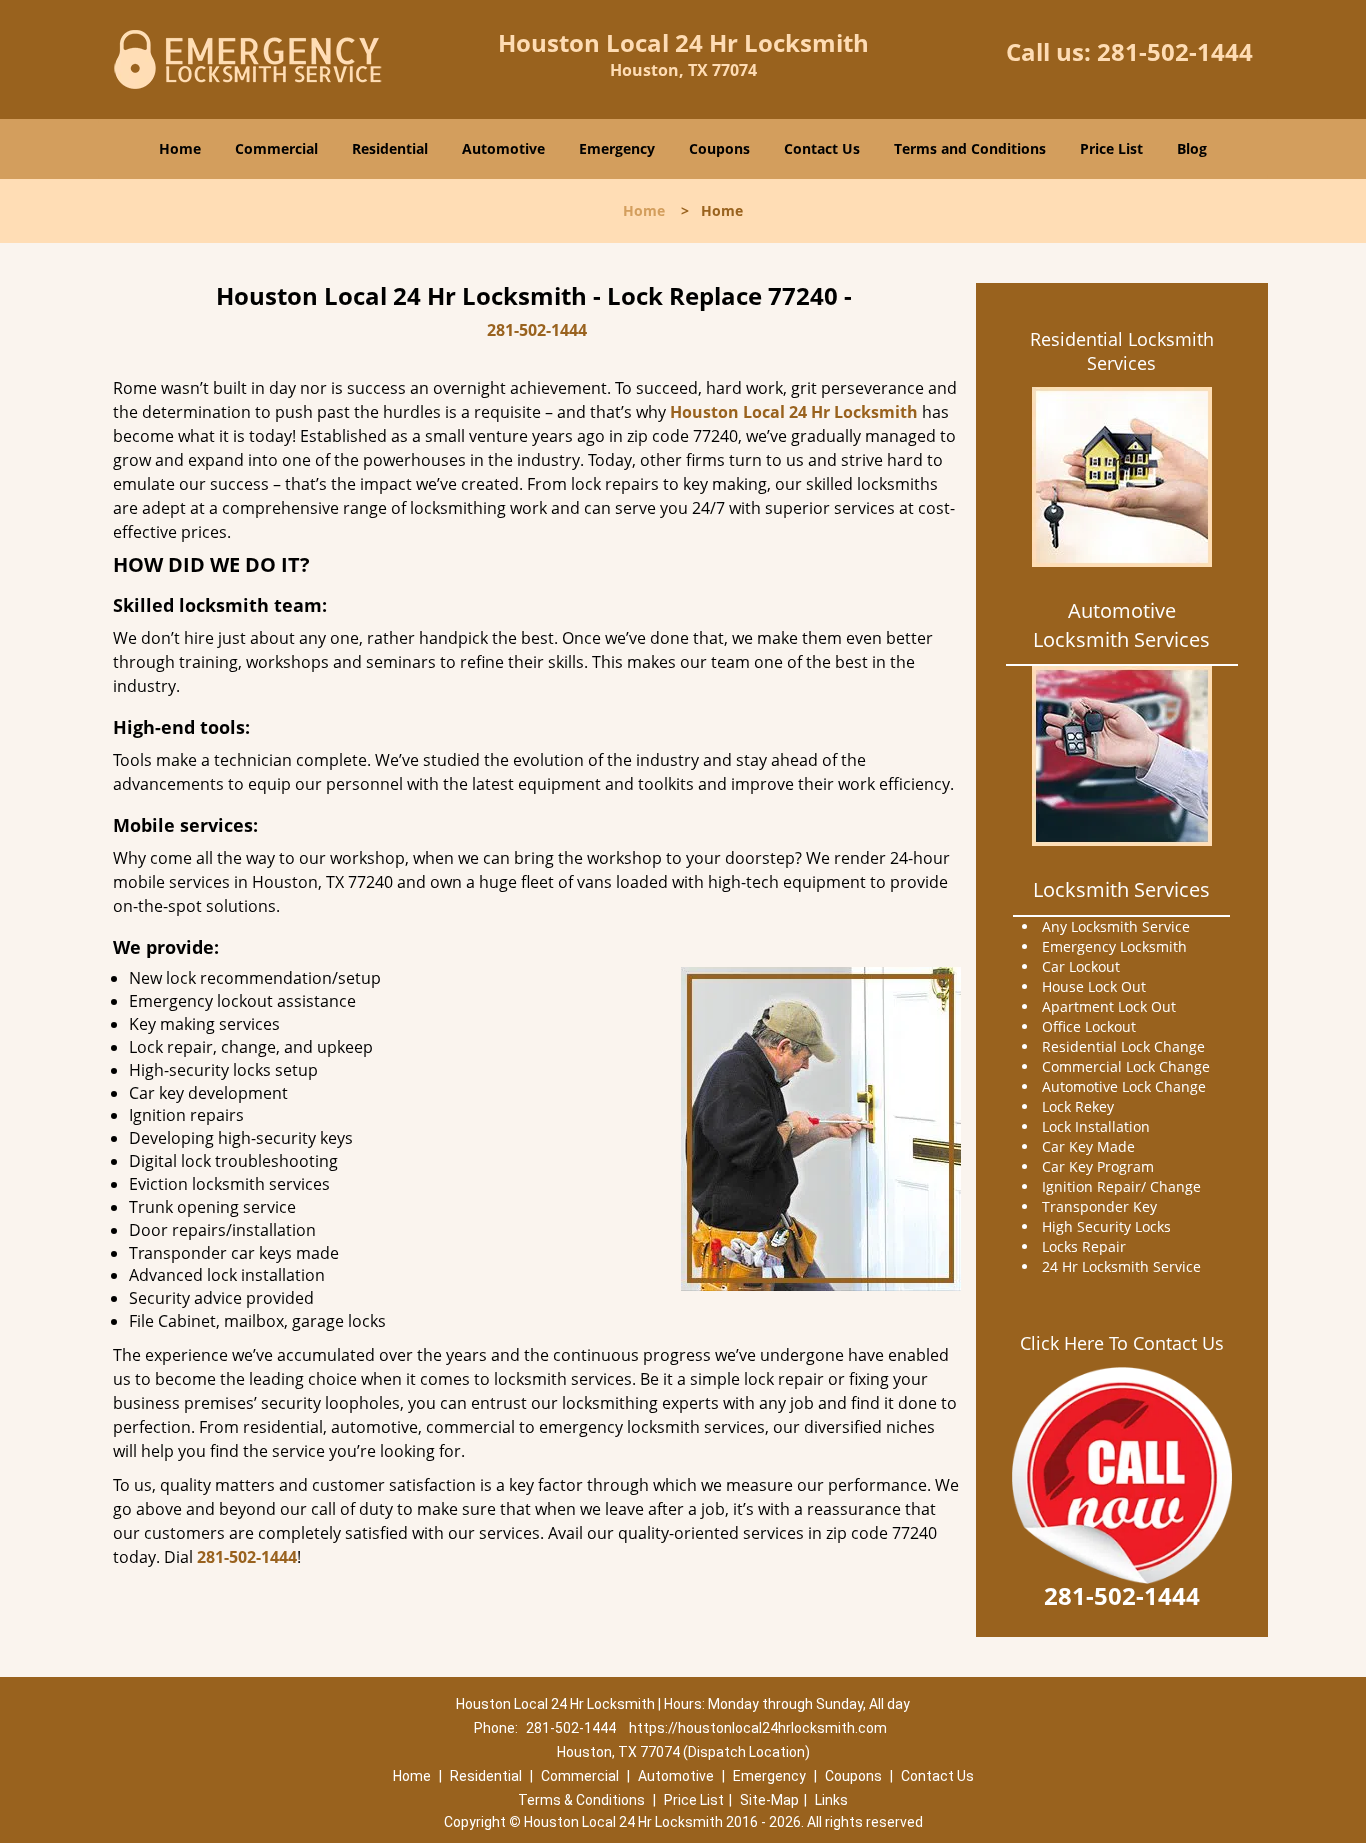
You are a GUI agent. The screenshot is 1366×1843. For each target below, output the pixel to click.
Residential (390, 148)
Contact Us (822, 148)
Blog (1192, 148)
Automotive (503, 148)
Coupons (719, 148)
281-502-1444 (1175, 51)
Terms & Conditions (581, 1800)
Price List (1111, 148)
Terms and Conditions (970, 148)
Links (831, 1800)
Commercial (276, 148)
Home (180, 148)
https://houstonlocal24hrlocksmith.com (758, 1728)
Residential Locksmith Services (1122, 351)
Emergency (617, 148)
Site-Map (769, 1800)
